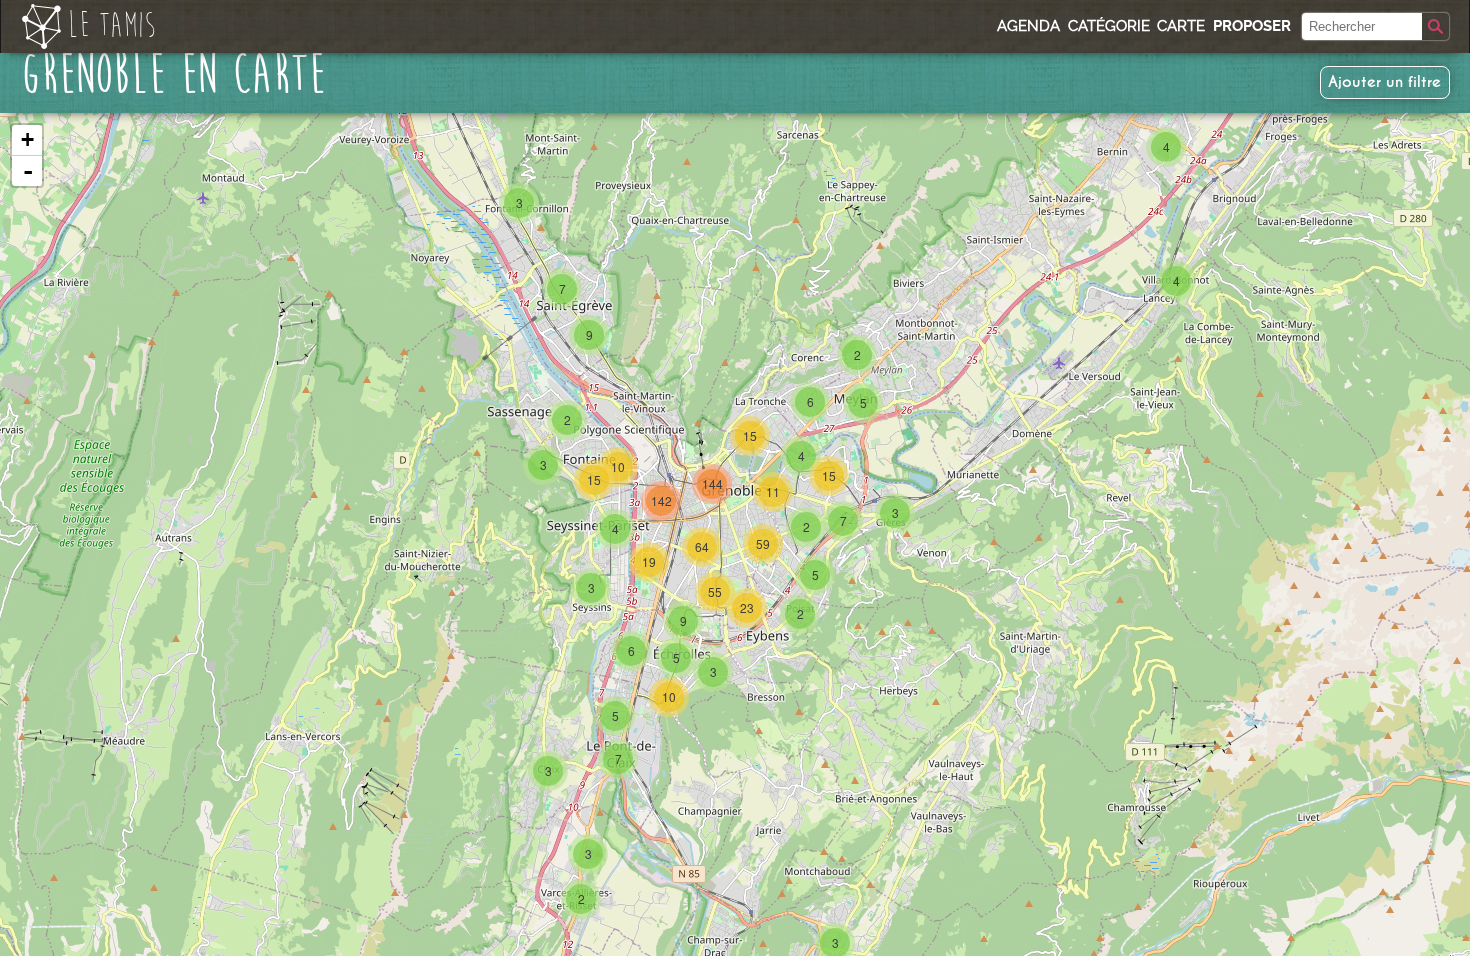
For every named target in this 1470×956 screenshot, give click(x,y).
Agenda (1028, 26)
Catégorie (1109, 26)
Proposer (1252, 26)
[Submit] (1435, 26)
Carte (1181, 26)
